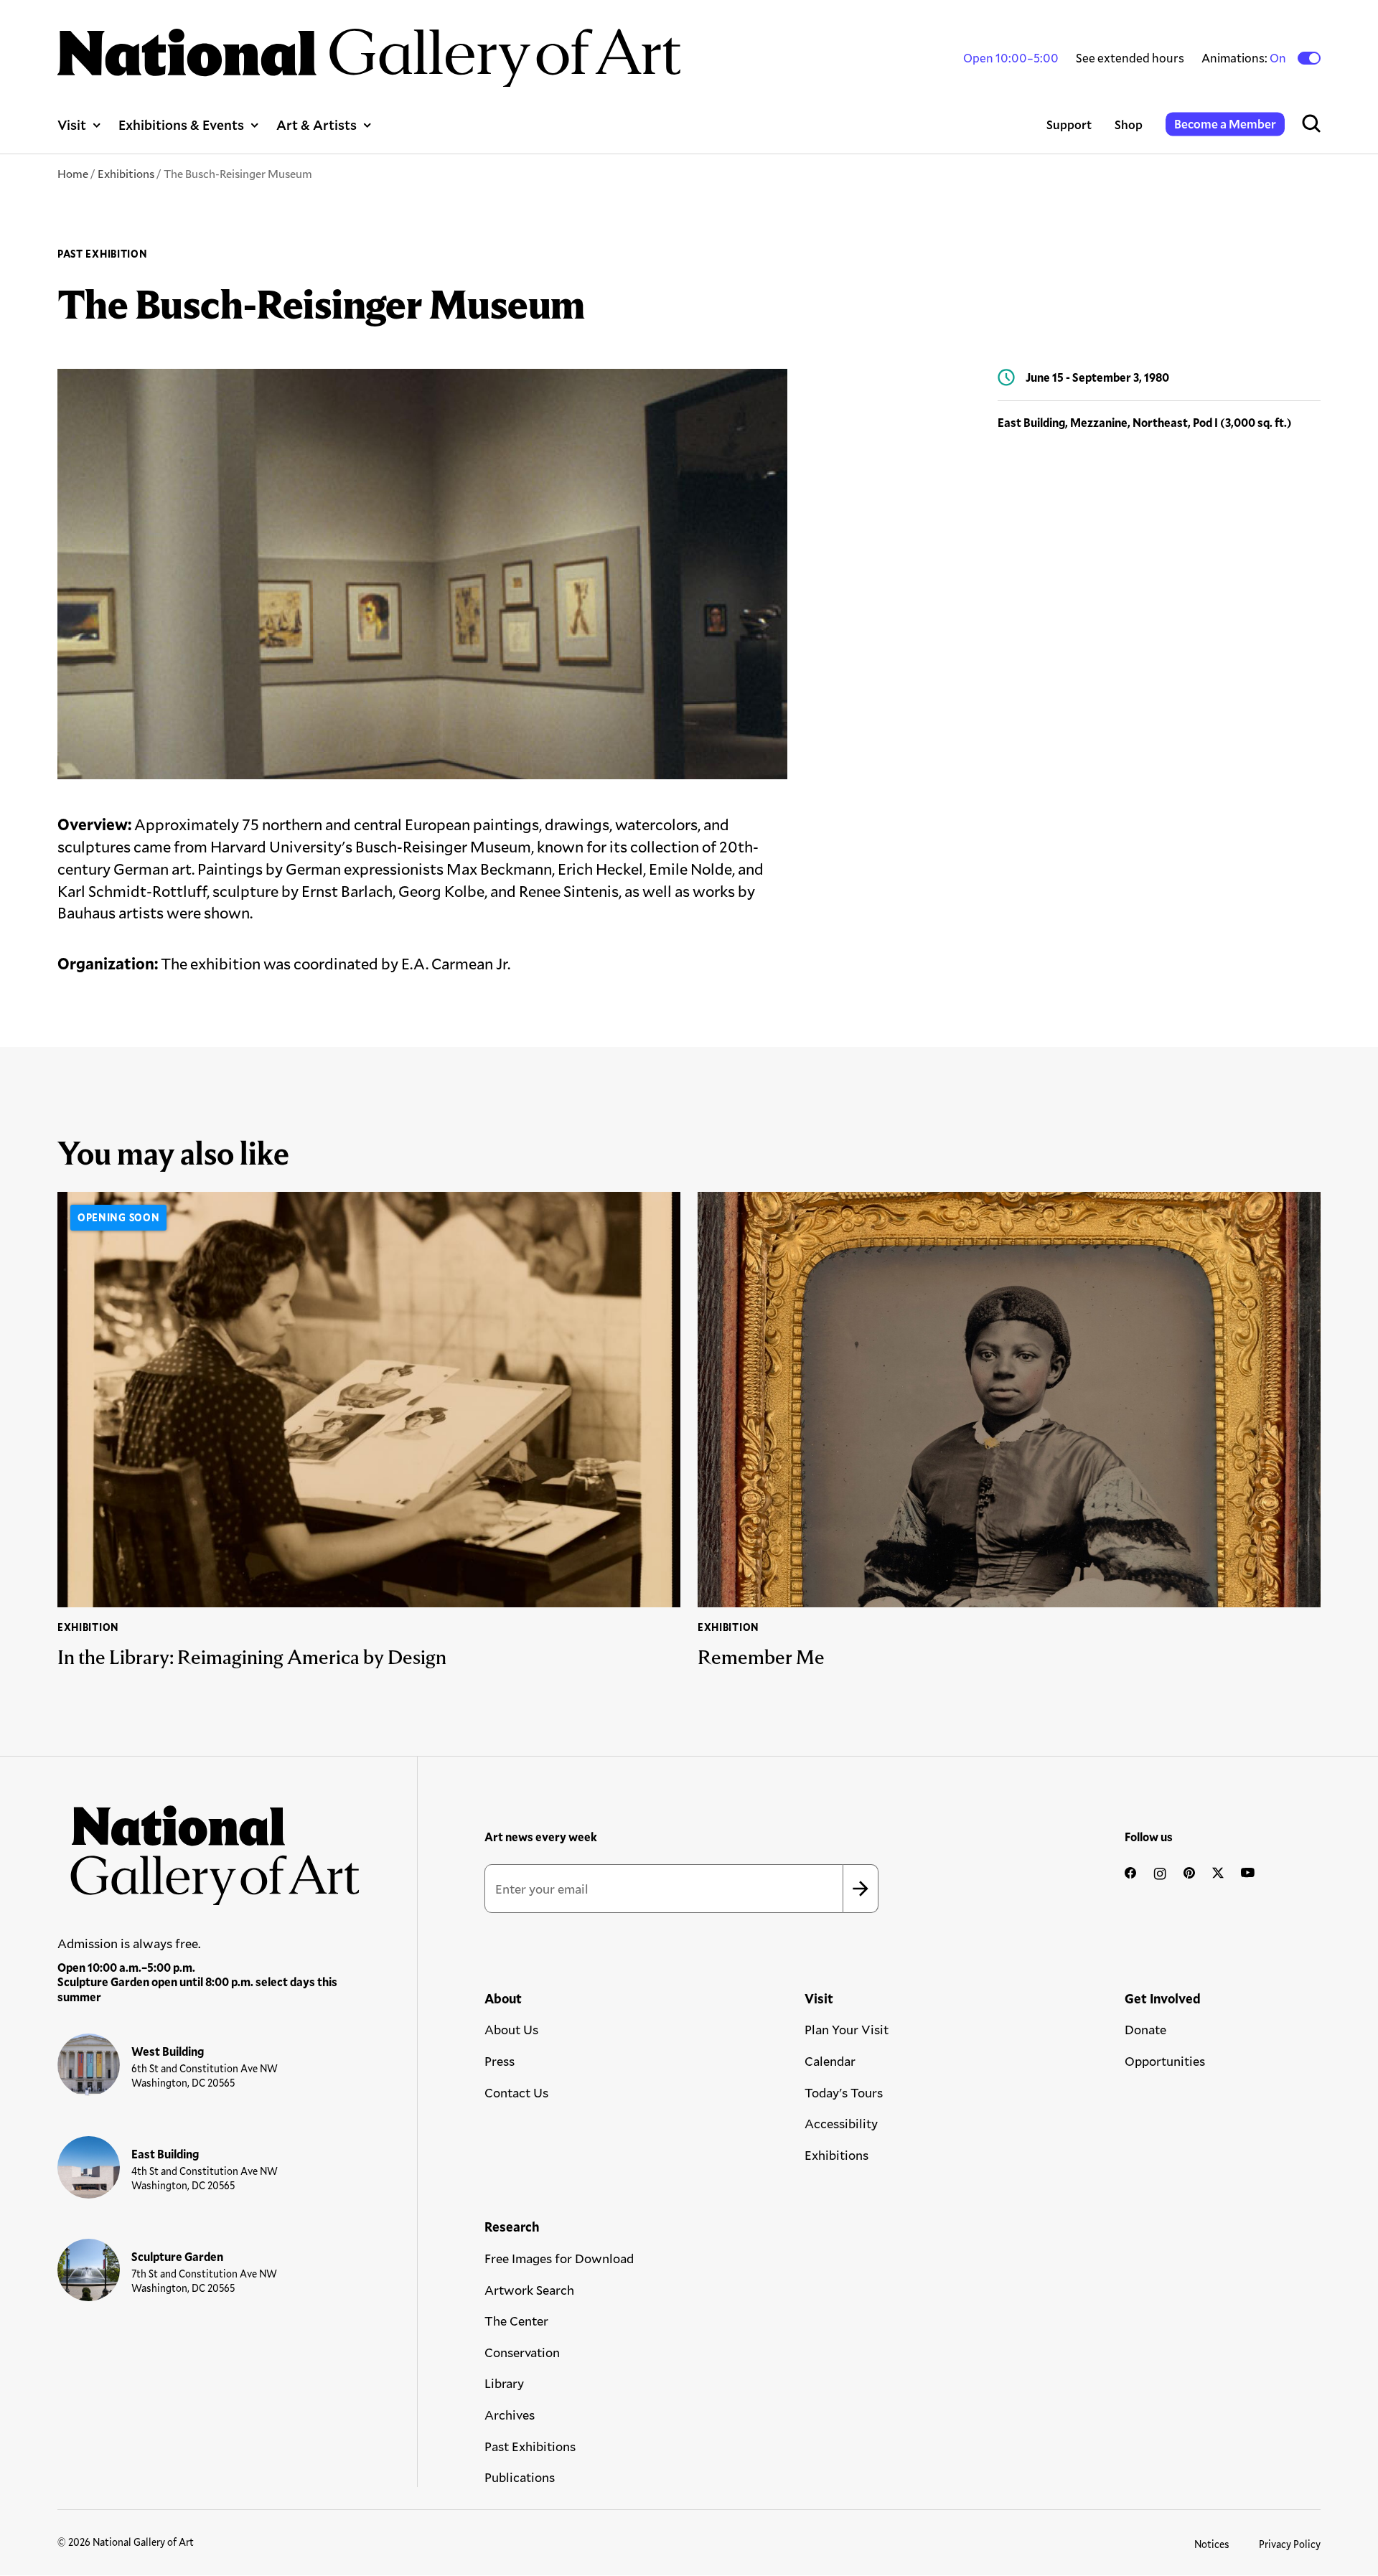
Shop (1129, 124)
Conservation (522, 2352)
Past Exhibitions (530, 2446)
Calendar (830, 2061)
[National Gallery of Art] (209, 1848)
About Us (511, 2029)
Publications (520, 2477)
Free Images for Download (559, 2258)
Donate (1145, 2029)
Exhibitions (126, 173)
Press (500, 2061)
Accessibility (841, 2123)
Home (73, 173)
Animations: (1245, 58)
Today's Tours (844, 2092)
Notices (1212, 2544)
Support (1069, 124)
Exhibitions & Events (181, 124)
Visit (72, 124)
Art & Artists (317, 124)
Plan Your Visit (847, 2029)
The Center (516, 2321)
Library (504, 2383)
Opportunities (1165, 2061)
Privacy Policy (1290, 2544)
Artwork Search (529, 2290)
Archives (510, 2415)
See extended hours (1130, 58)
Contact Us (516, 2092)
